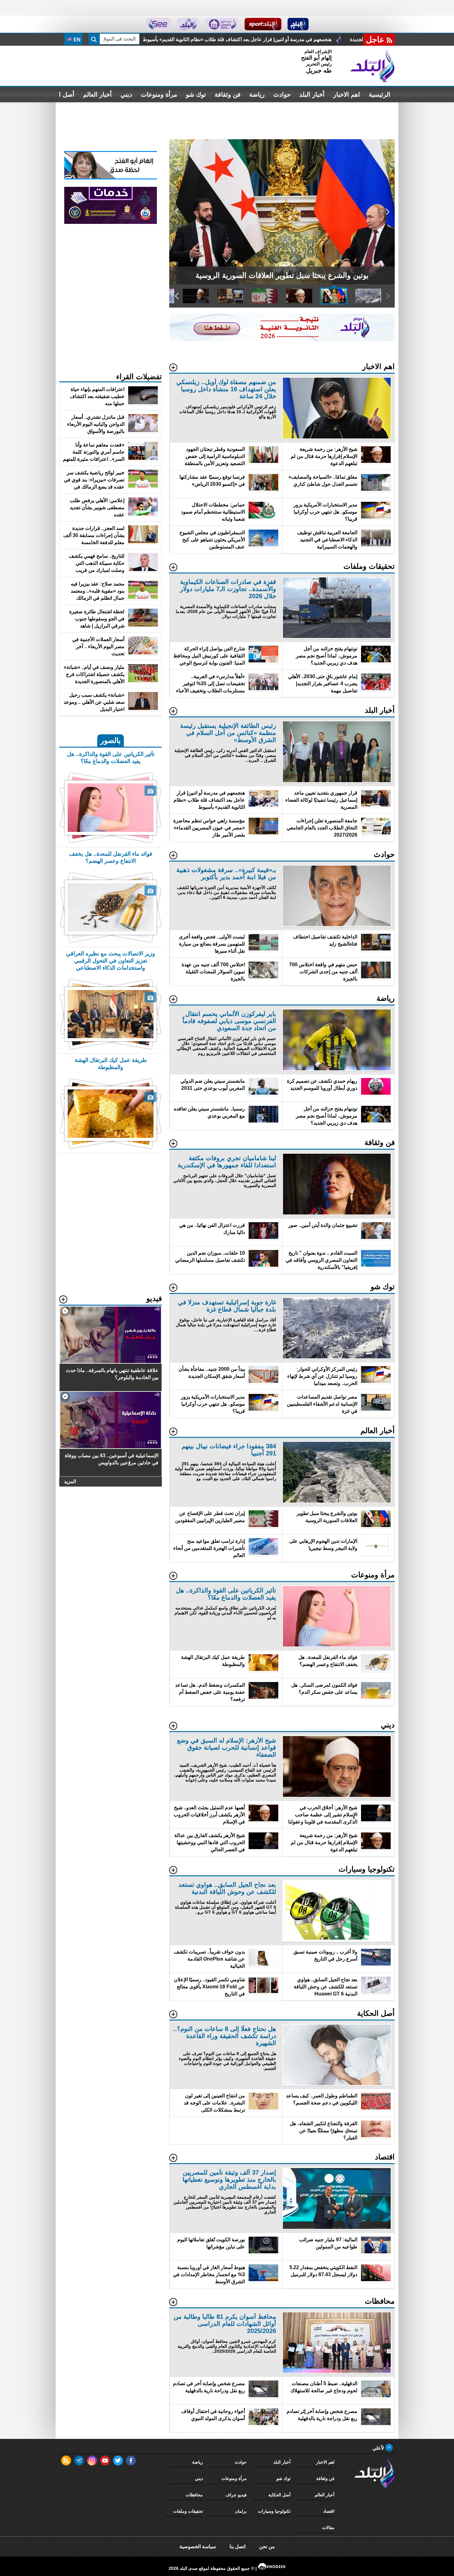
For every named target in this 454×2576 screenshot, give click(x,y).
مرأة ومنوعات (159, 94)
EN (76, 40)
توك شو (196, 94)
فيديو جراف (236, 2495)
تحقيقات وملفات (188, 2511)
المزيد (70, 1481)
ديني (126, 94)
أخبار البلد (312, 94)
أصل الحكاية (280, 2495)
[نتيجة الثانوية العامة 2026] (282, 340)
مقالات (328, 2528)
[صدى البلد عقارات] (188, 24)
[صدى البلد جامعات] (222, 24)
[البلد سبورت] (263, 24)
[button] (387, 212)
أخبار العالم (97, 94)
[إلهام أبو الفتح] (111, 178)
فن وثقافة (228, 94)
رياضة (257, 94)
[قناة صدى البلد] (298, 24)
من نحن (267, 2547)
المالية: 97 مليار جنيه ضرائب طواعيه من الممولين (236, 39)
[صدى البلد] (372, 66)
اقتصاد (329, 2511)
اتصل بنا (238, 2547)
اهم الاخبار (347, 94)
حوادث (282, 94)
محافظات (194, 2495)
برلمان (241, 2511)
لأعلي (379, 2448)
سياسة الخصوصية (198, 2547)
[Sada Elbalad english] (158, 24)
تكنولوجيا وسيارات (274, 2511)
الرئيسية (380, 94)
